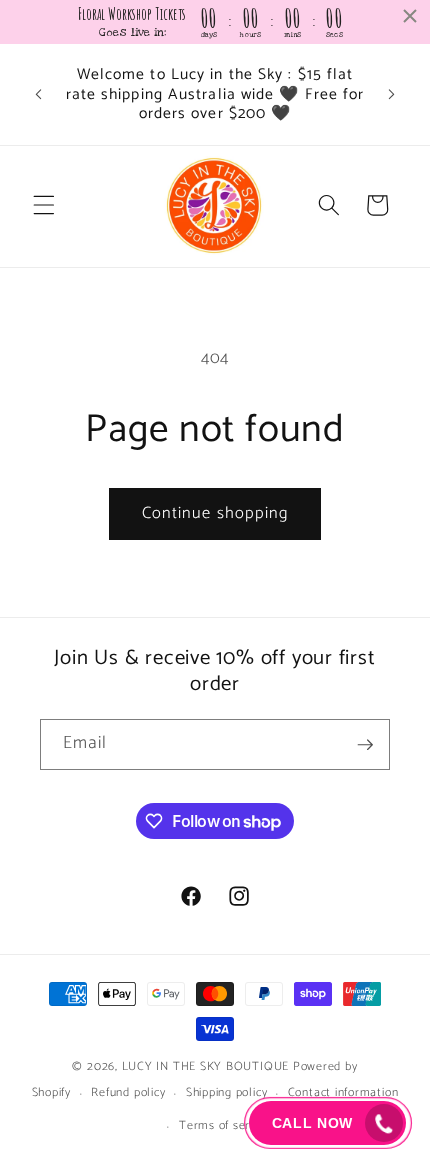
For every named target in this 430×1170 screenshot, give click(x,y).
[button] (44, 205)
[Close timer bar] (410, 16)
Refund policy (128, 1093)
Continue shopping (215, 513)
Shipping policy (227, 1093)
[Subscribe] (365, 745)
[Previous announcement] (39, 94)
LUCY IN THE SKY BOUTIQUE (205, 1067)
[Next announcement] (392, 94)
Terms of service (225, 1126)
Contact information (343, 1093)
